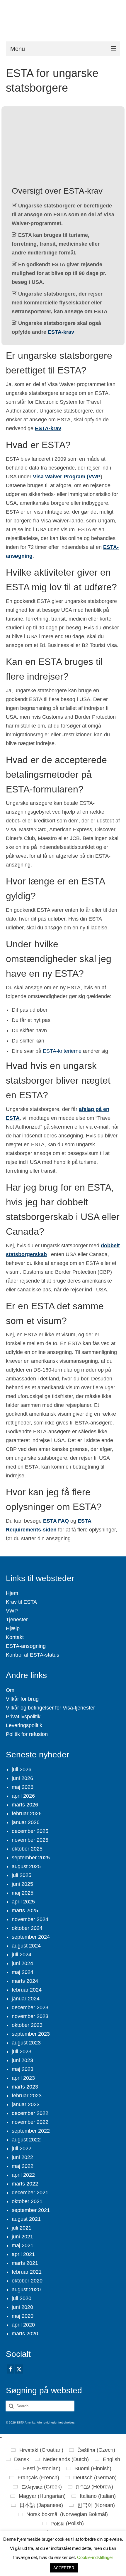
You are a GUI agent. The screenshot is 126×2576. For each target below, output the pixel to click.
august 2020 (26, 2290)
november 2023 (30, 2016)
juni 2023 (22, 2060)
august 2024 (26, 1946)
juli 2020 (22, 2298)
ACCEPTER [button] (64, 2568)
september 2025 (31, 1858)
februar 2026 (27, 1814)
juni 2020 (22, 2307)
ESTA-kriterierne (62, 1051)
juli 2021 (22, 2228)
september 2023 (31, 2034)
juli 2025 (22, 1875)
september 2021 (31, 2210)
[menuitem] (37, 2450)
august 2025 (26, 1866)
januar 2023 (26, 2104)
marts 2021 (25, 2263)
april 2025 (23, 1902)
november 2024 (30, 1919)
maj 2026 (23, 1787)
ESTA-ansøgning (26, 1646)
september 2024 (31, 1937)
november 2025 (30, 1840)
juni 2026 (22, 1778)
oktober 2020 (27, 2281)
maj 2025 (23, 1893)
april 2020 (23, 2325)
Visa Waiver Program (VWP (67, 477)
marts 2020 (25, 2334)
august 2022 (26, 2140)
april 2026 (23, 1796)
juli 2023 (22, 2052)
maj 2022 (23, 2166)
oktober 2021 (27, 2201)
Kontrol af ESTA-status (33, 1655)
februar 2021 (27, 2272)
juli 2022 (22, 2148)
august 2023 (26, 2043)
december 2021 (30, 2193)
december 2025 (30, 1831)
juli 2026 (22, 1769)
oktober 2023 (27, 2025)
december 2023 (30, 2007)
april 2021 (23, 2254)
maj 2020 (23, 2316)
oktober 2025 (27, 1849)
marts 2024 (25, 1981)
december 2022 (30, 2113)
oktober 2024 (27, 1928)
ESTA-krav (61, 332)
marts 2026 (25, 1805)
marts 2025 (25, 1910)
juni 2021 (22, 2237)
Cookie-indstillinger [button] (95, 2557)
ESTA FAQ (56, 1521)
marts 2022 (25, 2184)
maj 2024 (23, 1972)
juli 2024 (22, 1955)
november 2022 (30, 2122)
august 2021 (26, 2219)
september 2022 (31, 2131)
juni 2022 (22, 2157)
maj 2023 (23, 2069)
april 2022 (23, 2175)
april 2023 (23, 2078)
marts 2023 (25, 2087)
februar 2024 (27, 1990)
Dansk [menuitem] (22, 2459)
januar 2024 (26, 1999)
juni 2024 (22, 1963)
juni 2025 (22, 1884)
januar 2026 (26, 1822)
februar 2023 (27, 2096)
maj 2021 (23, 2245)
